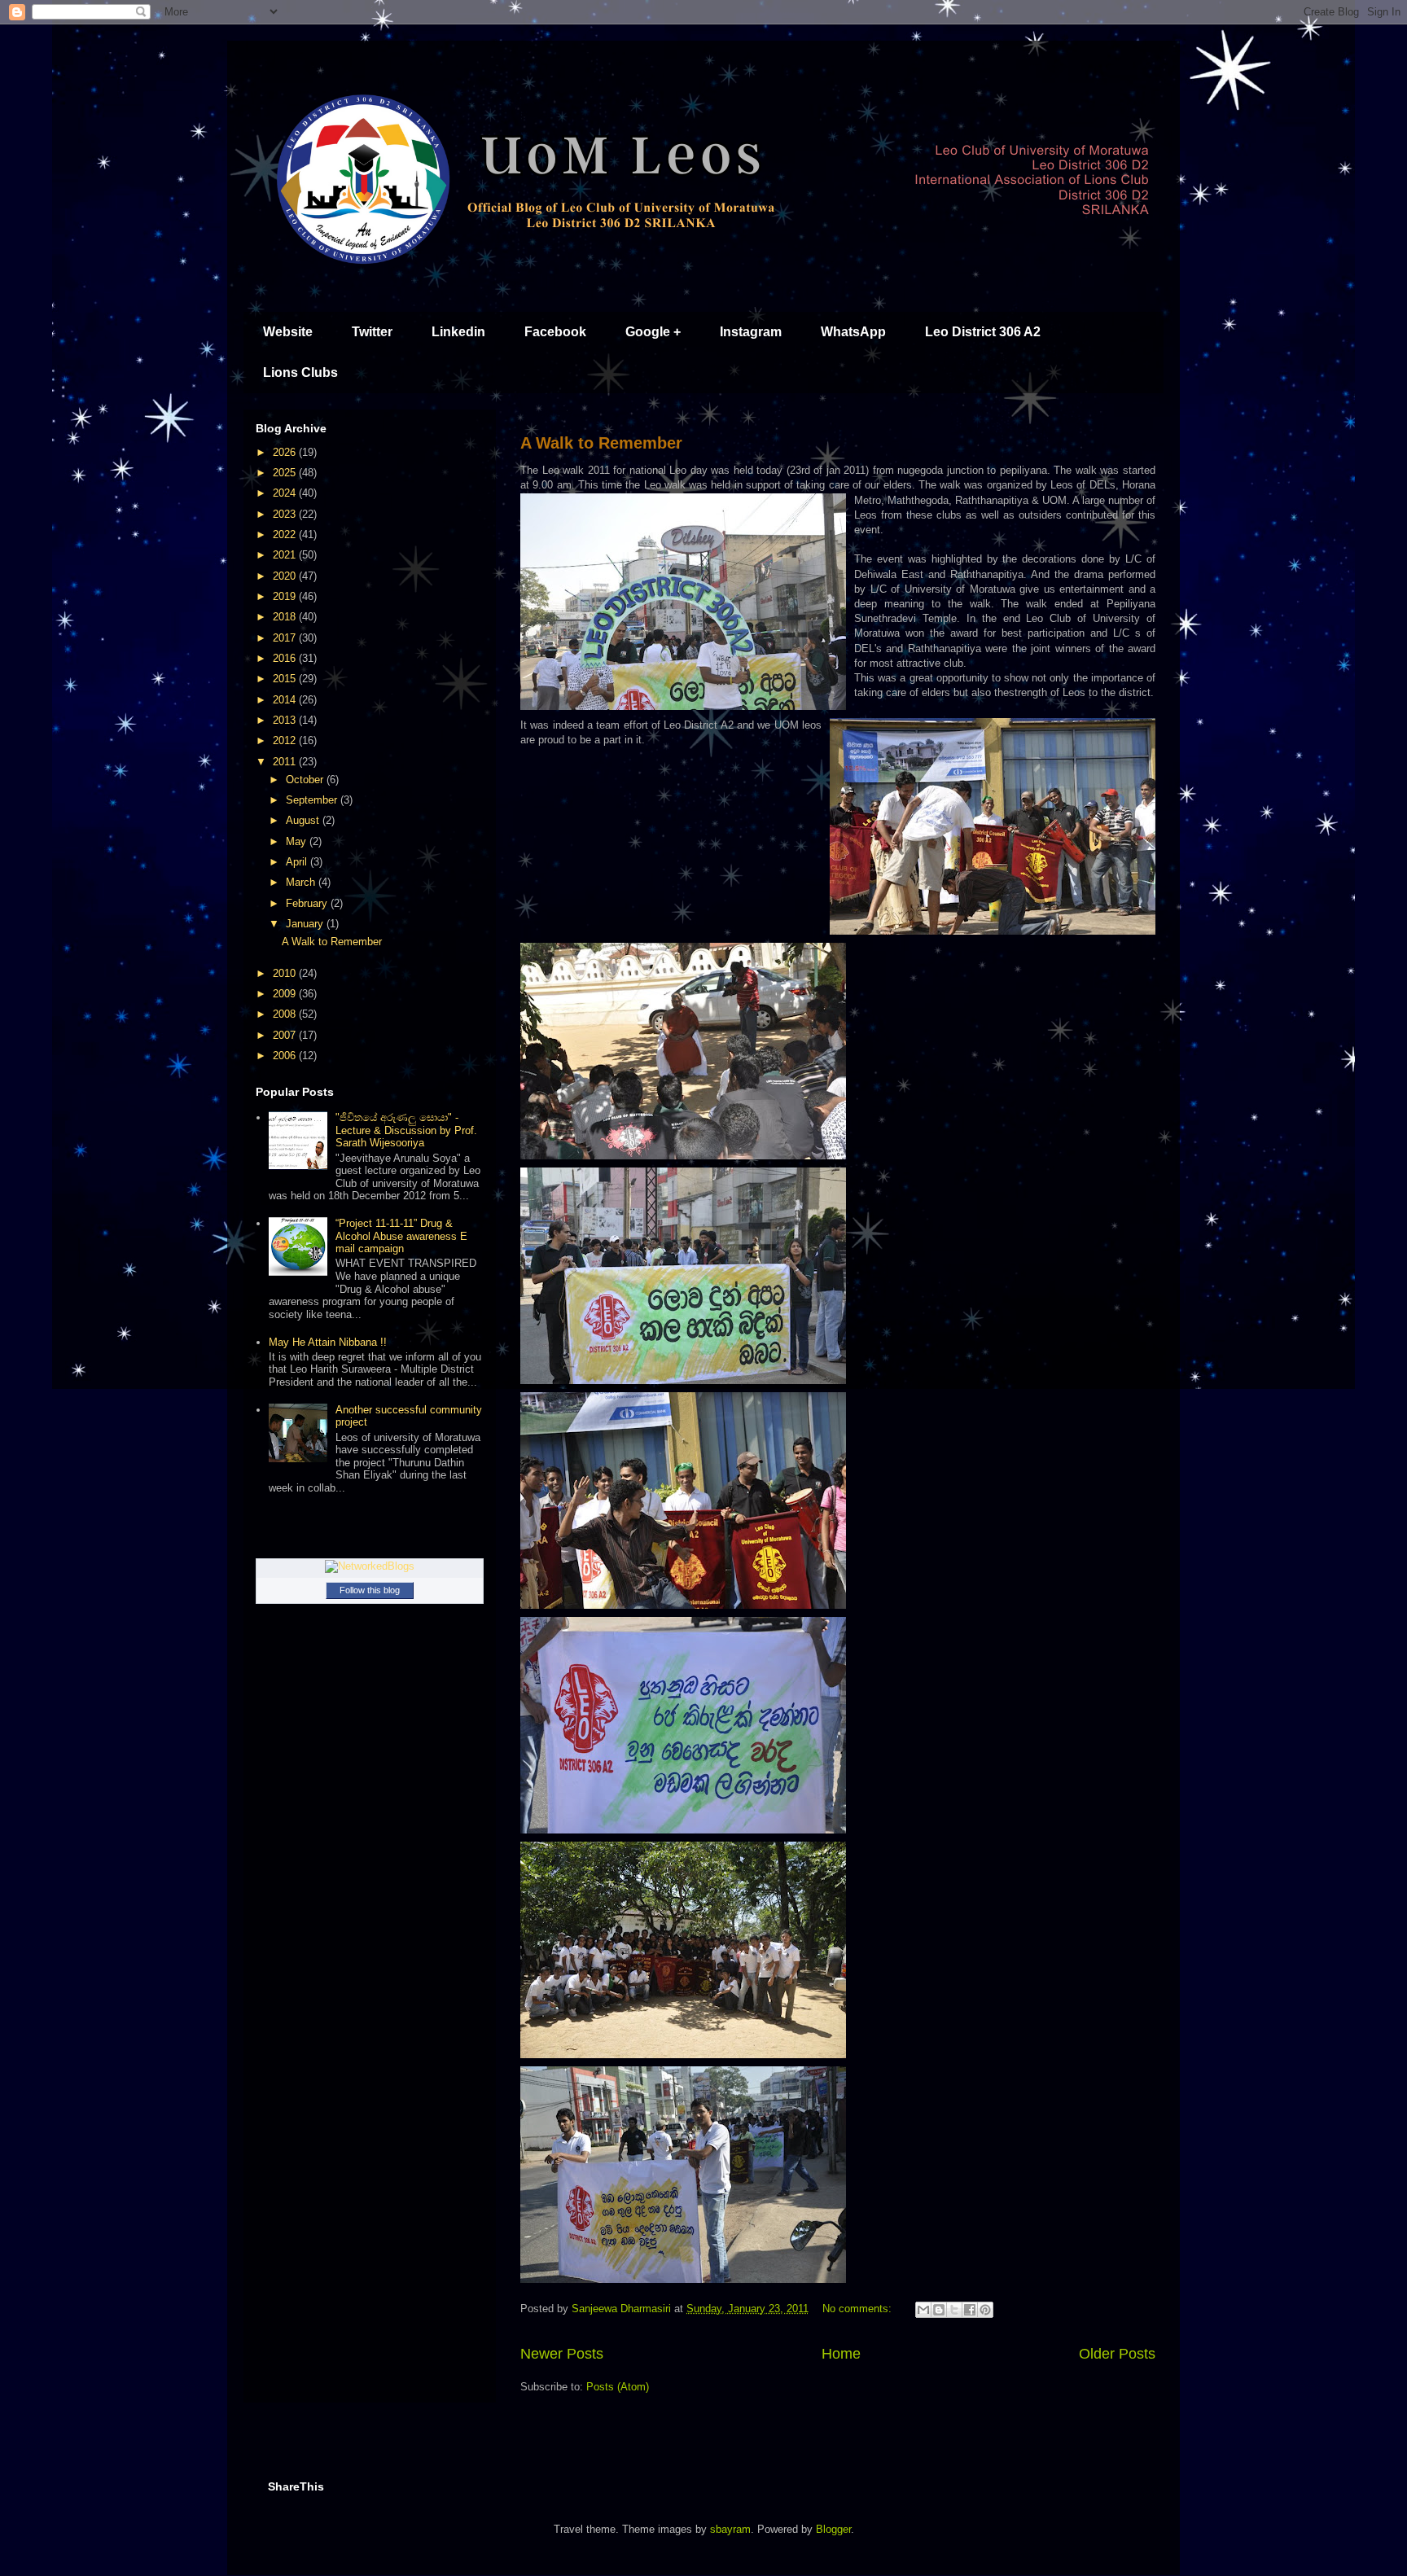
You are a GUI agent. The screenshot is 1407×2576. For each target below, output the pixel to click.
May (298, 841)
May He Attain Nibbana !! (328, 1342)
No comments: (859, 2309)
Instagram (751, 332)
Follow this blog (370, 1590)
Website (288, 332)
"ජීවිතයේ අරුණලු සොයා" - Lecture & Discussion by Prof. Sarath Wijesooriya (406, 1130)
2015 (286, 679)
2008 (286, 1014)
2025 (286, 473)
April (298, 862)
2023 (286, 514)
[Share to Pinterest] (985, 2310)
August (304, 820)
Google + (653, 332)
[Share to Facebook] (970, 2310)
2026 (286, 452)
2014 (286, 700)
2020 (286, 576)
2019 (286, 596)
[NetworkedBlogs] (370, 1566)
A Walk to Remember (601, 443)
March (302, 882)
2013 (286, 720)
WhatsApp (853, 332)
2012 (286, 740)
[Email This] (923, 2310)
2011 (286, 762)
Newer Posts (562, 2354)
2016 (286, 658)
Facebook (555, 332)
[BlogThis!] (939, 2310)
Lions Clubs (300, 372)
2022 (286, 534)
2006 (286, 1056)
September (313, 800)
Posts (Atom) (618, 2387)
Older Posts (1117, 2354)
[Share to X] (954, 2310)
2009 (286, 994)
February (308, 903)
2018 (286, 617)
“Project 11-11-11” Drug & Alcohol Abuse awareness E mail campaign (401, 1236)
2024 (286, 493)
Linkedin (458, 332)
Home (841, 2354)
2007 (286, 1035)
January (306, 924)
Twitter (372, 332)
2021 (286, 555)
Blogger (833, 2529)
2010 (286, 973)
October (306, 780)
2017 (286, 638)
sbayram (730, 2529)
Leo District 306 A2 (983, 332)
